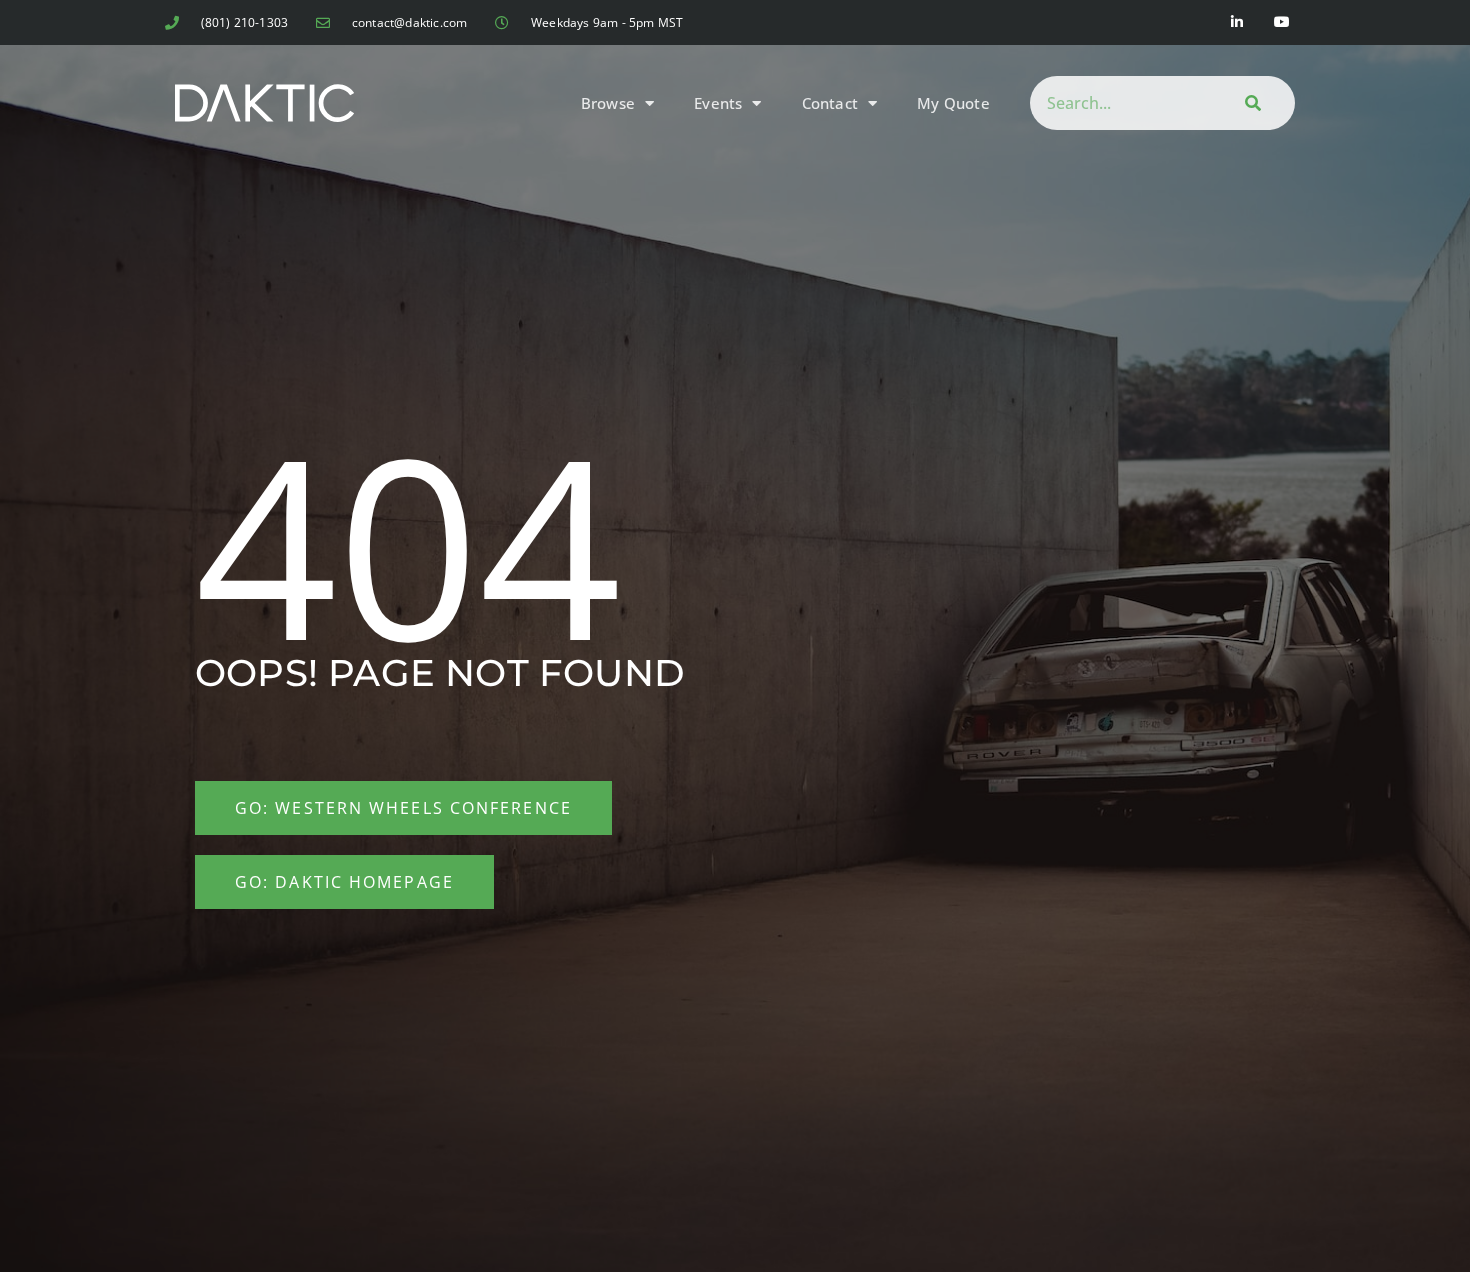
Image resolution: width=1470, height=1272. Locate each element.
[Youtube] (1282, 22)
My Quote (953, 103)
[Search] (1250, 103)
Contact (830, 103)
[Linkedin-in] (1237, 22)
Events (718, 103)
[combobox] (1117, 103)
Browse (608, 103)
